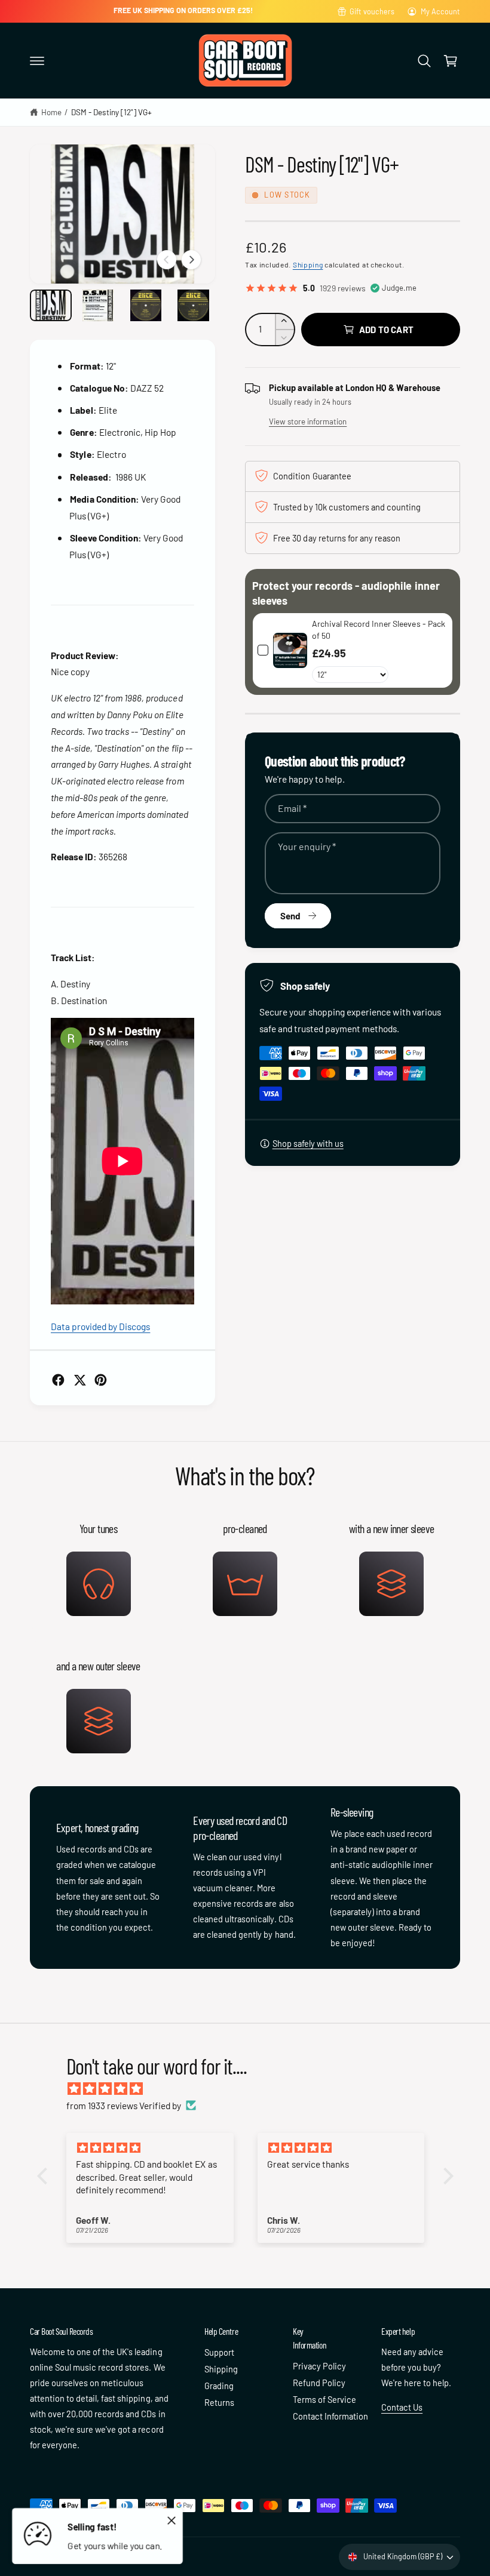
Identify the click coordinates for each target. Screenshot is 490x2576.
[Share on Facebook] (58, 1380)
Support (219, 2352)
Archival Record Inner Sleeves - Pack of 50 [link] (379, 630)
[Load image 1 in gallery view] (51, 305)
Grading (219, 2386)
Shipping (308, 264)
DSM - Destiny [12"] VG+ (111, 112)
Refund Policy (319, 2383)
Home (51, 112)
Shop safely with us (308, 1143)
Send (290, 916)
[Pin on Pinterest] (101, 1380)
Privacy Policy (319, 2366)
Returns (219, 2402)
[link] (290, 650)
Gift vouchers (372, 11)
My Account (440, 11)
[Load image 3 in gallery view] (146, 305)
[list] (245, 1636)
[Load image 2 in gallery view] (99, 305)
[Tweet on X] (80, 1380)
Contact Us (402, 2407)
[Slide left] (167, 260)
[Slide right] (191, 260)
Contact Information (330, 2416)
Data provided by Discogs (100, 1326)
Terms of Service (324, 2399)
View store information (308, 421)
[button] (37, 61)
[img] (251, 2089)
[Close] (171, 2520)
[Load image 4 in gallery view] (194, 305)
